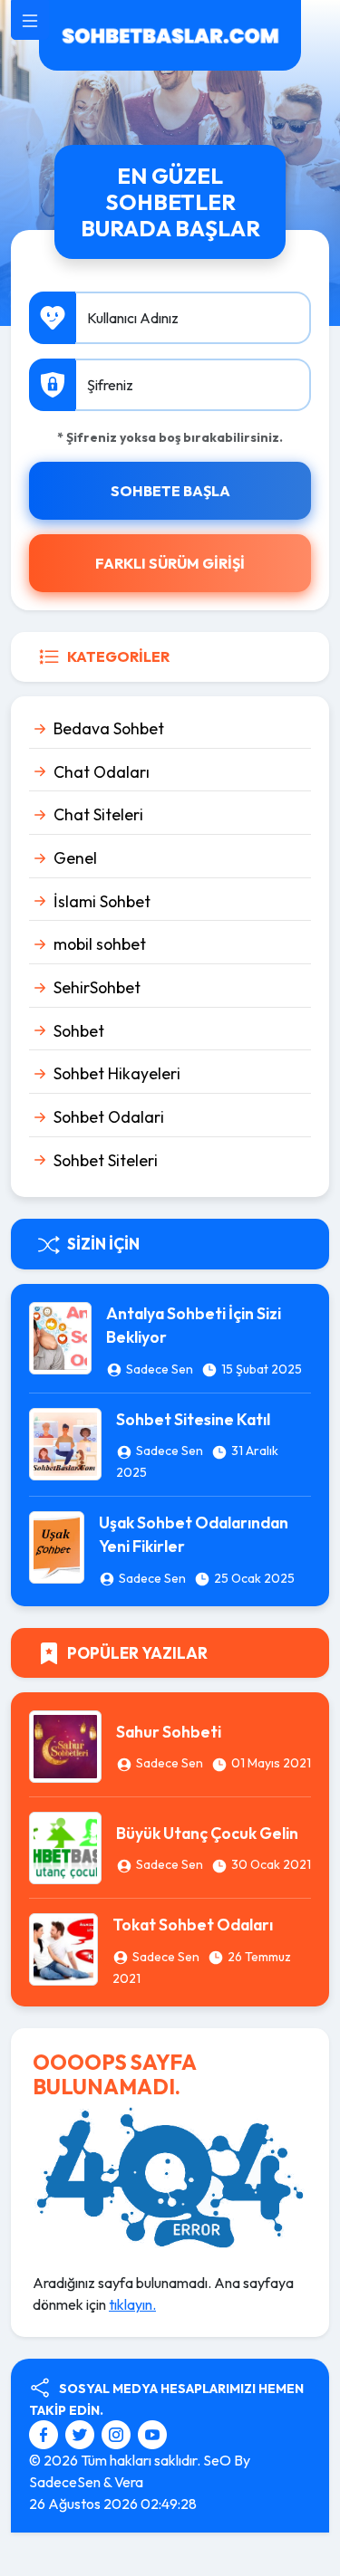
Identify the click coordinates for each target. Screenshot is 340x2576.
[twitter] (82, 2433)
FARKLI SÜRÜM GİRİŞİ (170, 563)
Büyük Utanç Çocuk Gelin (207, 1833)
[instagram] (118, 2433)
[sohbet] (170, 34)
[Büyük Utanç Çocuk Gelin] (65, 1846)
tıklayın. (132, 2304)
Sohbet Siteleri (106, 1160)
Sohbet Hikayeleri (117, 1073)
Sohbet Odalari (109, 1117)
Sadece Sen (160, 1369)
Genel (75, 858)
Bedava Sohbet (109, 728)
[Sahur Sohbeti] (65, 1745)
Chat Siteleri (98, 814)
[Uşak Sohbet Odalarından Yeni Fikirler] (57, 1546)
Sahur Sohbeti (169, 1732)
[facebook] (46, 2433)
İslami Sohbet (102, 901)
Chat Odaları (102, 772)
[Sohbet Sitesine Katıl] (65, 1441)
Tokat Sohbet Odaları (193, 1925)
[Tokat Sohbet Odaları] (63, 1948)
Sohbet (79, 1031)
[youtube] (152, 2433)
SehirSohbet (97, 987)
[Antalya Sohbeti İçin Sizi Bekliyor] (60, 1336)
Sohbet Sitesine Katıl (193, 1419)
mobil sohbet (100, 944)
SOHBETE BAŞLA (170, 491)
